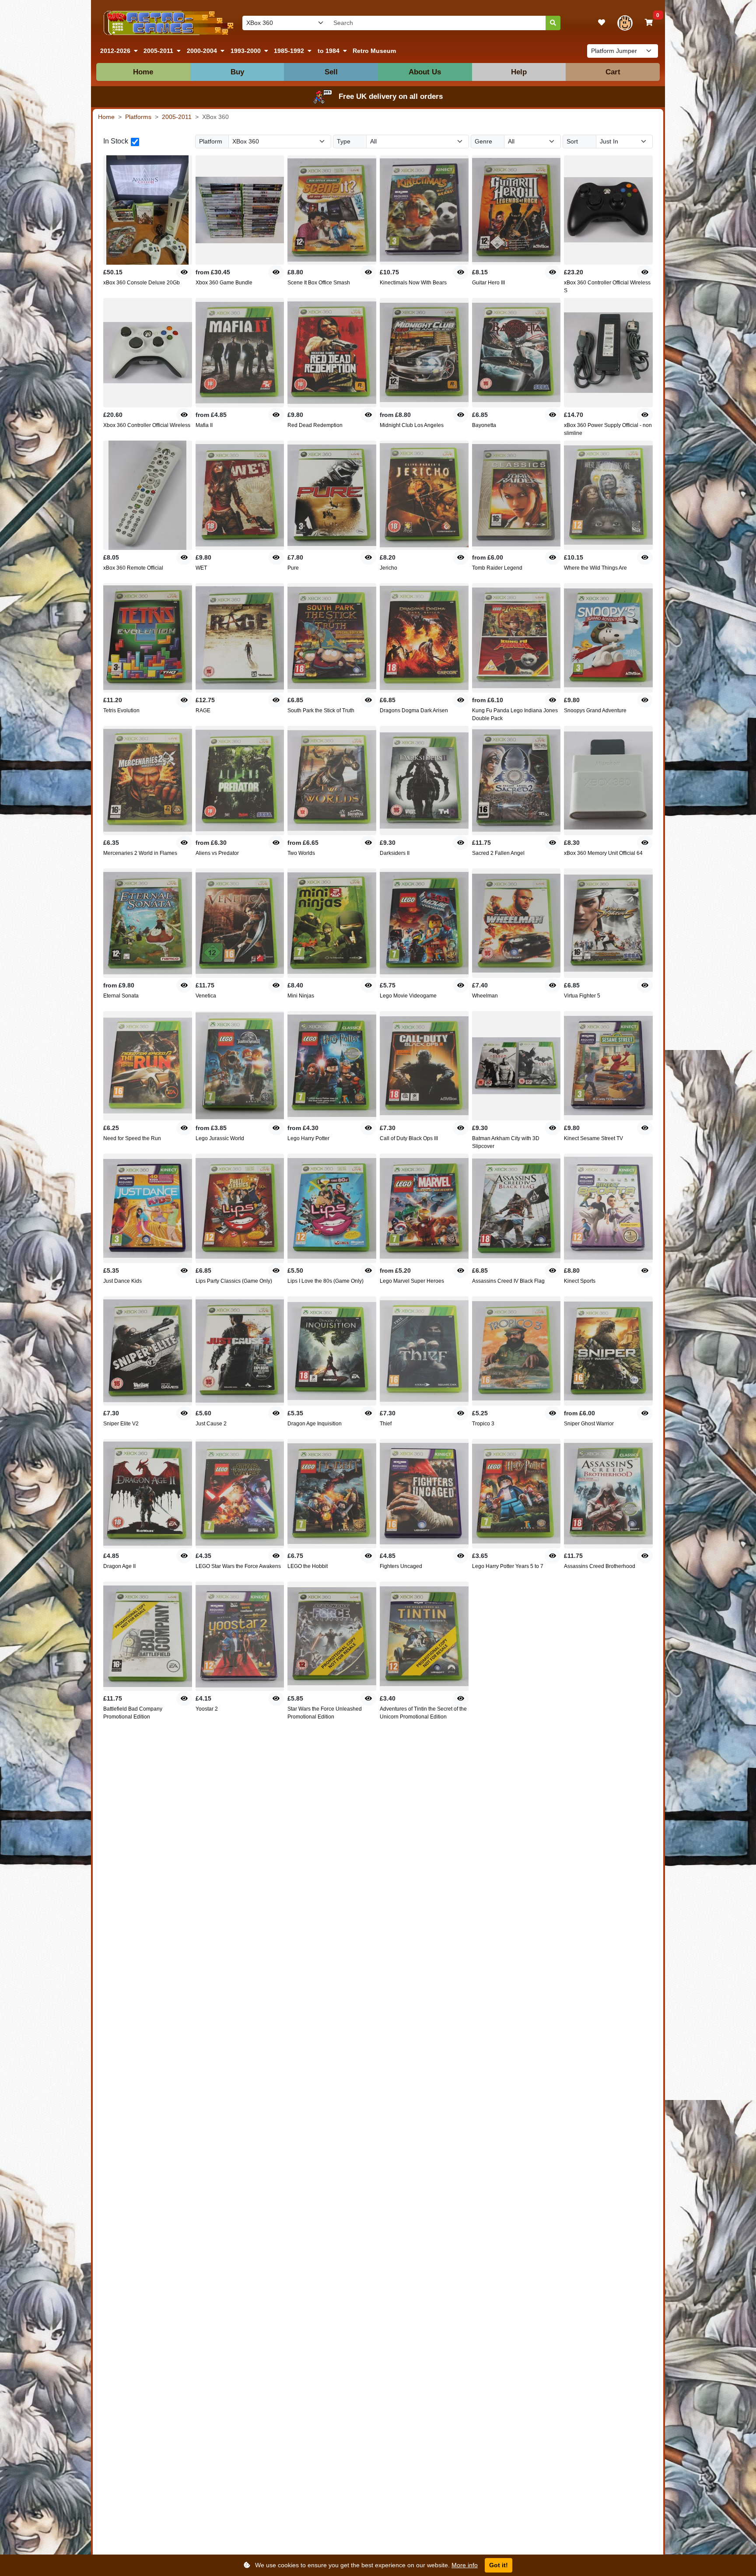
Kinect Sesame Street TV (593, 1138)
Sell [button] (331, 72)
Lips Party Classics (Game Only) (234, 1281)
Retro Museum (374, 51)
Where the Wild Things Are (595, 568)
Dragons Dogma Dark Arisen (414, 710)
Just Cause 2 (211, 1424)
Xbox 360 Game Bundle (224, 283)
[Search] (553, 23)
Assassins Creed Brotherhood (600, 1566)
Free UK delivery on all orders (391, 96)
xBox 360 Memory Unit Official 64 (603, 853)
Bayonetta (484, 425)
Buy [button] (237, 72)
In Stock (116, 141)
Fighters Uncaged (401, 1566)
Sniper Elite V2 (121, 1424)
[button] (119, 51)
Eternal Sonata (121, 996)
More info (465, 2565)
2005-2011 (177, 117)
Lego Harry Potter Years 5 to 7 (508, 1566)
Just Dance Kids (122, 1281)
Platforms (138, 117)
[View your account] (625, 23)
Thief (386, 1424)
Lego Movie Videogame (408, 996)
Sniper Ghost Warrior (589, 1424)
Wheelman (485, 996)
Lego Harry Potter (308, 1138)
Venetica (206, 996)
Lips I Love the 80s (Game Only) (325, 1281)
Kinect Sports (580, 1281)
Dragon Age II (119, 1566)
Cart (613, 72)
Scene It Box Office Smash (319, 283)
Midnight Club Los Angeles (412, 425)
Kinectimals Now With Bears (413, 283)
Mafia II (204, 425)
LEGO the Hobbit (308, 1566)
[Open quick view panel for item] (184, 272)
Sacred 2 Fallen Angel (498, 853)
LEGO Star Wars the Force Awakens (238, 1566)
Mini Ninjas (301, 996)
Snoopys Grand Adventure (595, 710)
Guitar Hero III (488, 283)
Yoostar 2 (207, 1709)
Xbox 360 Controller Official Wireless (147, 425)
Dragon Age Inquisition (315, 1424)
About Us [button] (425, 72)
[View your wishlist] (602, 23)
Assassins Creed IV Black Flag (508, 1281)
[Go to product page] (148, 210)
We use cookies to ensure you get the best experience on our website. (366, 2565)
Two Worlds (301, 853)
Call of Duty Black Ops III (409, 1138)
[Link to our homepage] (167, 23)
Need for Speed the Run (132, 1138)
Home (143, 72)
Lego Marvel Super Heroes (412, 1281)
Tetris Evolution (121, 710)
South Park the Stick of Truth (321, 710)
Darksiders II (395, 853)
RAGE (203, 710)
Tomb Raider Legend (497, 568)
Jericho (388, 568)
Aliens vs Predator (217, 853)
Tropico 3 (483, 1424)
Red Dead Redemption (315, 425)
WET (201, 568)
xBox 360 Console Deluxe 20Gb (142, 283)
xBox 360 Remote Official (133, 568)
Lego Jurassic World (220, 1138)
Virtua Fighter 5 (582, 996)
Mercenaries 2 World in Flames (140, 853)
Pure (293, 568)
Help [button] (519, 72)
